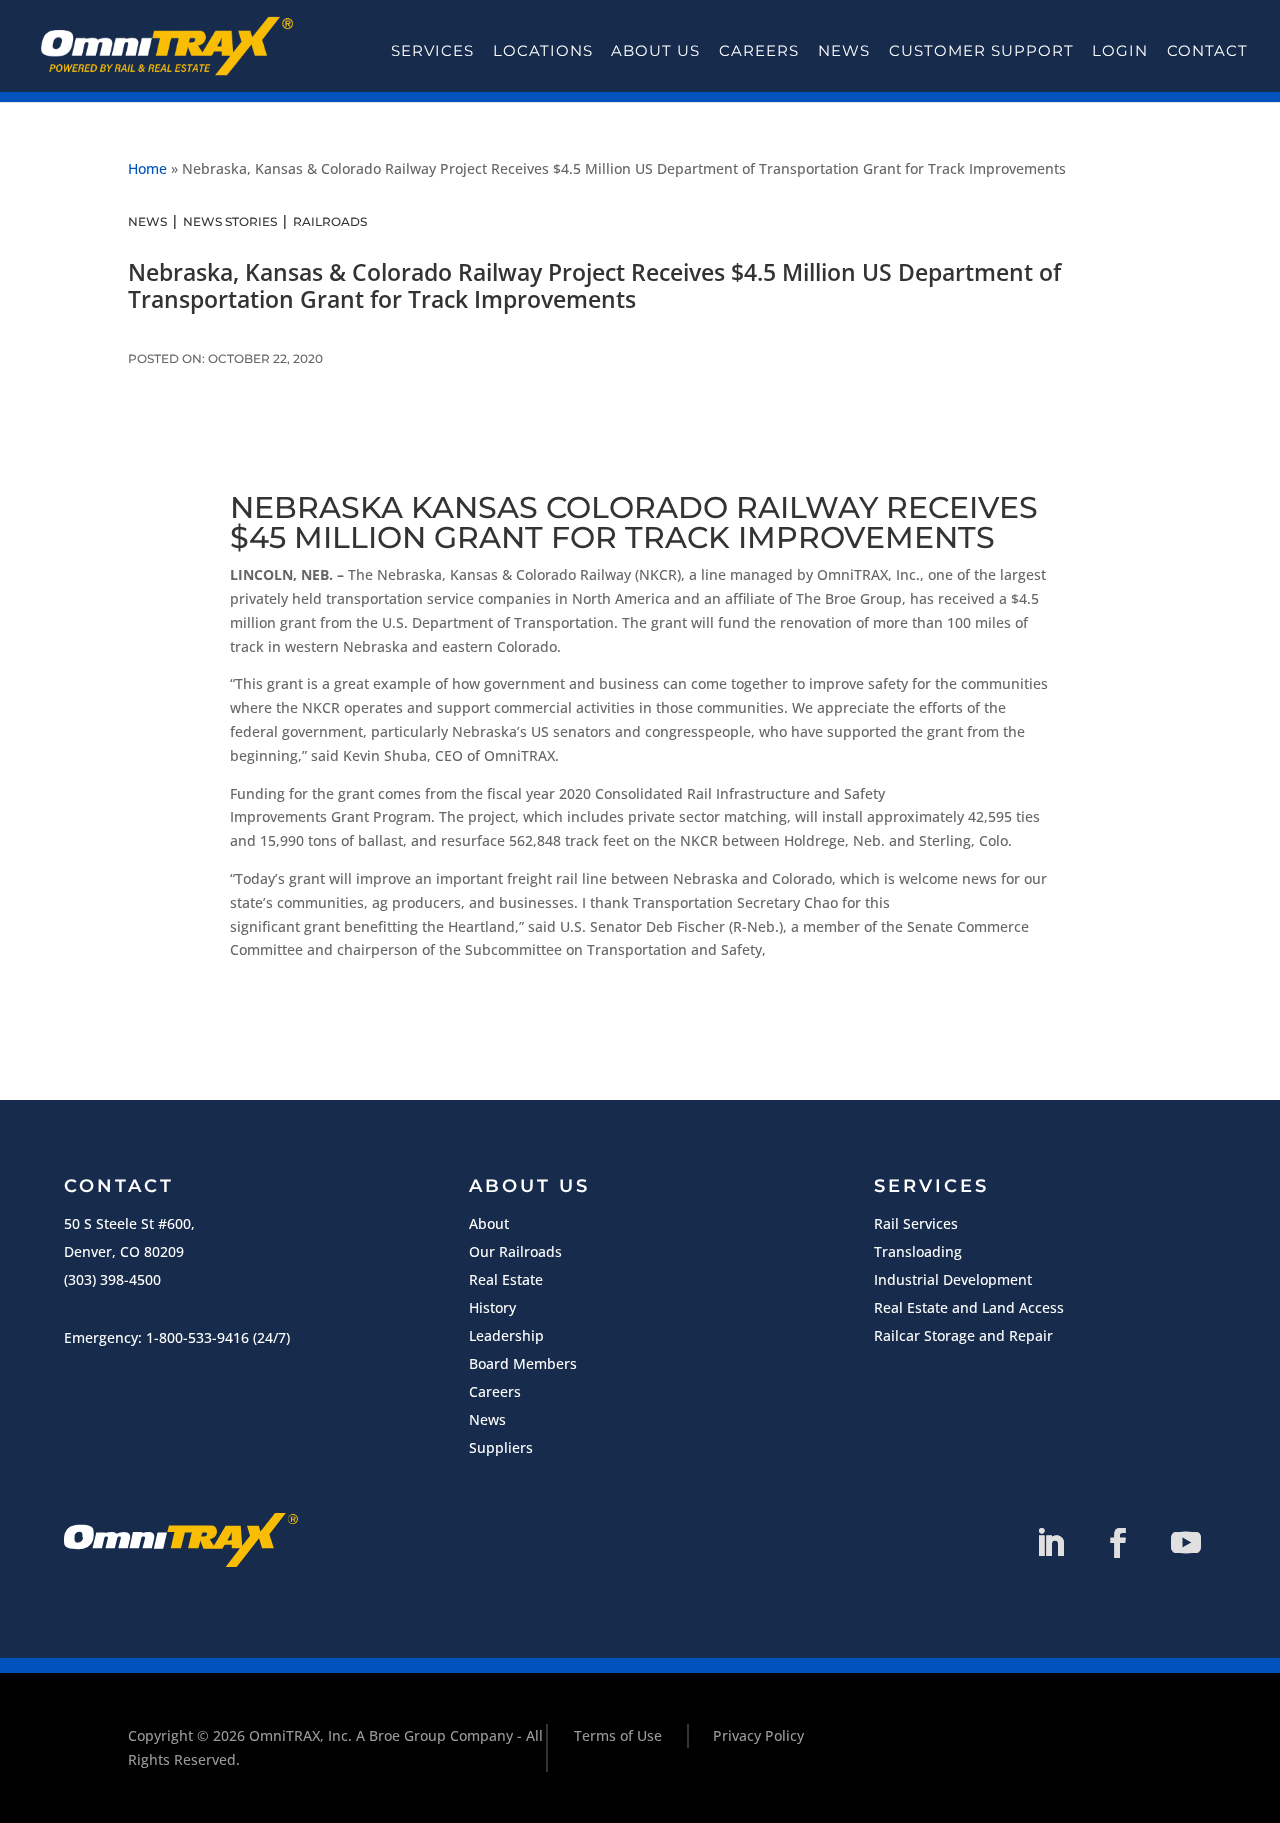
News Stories (230, 221)
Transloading (918, 1251)
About (489, 1223)
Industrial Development (953, 1279)
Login (1120, 51)
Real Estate (506, 1279)
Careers (759, 51)
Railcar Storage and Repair (963, 1335)
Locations (543, 51)
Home (147, 168)
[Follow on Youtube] (1186, 1543)
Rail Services (916, 1223)
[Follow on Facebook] (1118, 1543)
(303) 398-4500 (112, 1279)
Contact (1207, 51)
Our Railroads (515, 1251)
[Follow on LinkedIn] (1050, 1543)
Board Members (523, 1363)
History (492, 1307)
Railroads (330, 221)
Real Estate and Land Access (969, 1307)
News (844, 51)
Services (432, 51)
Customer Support (981, 51)
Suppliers (501, 1447)
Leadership (506, 1335)
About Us (655, 51)
